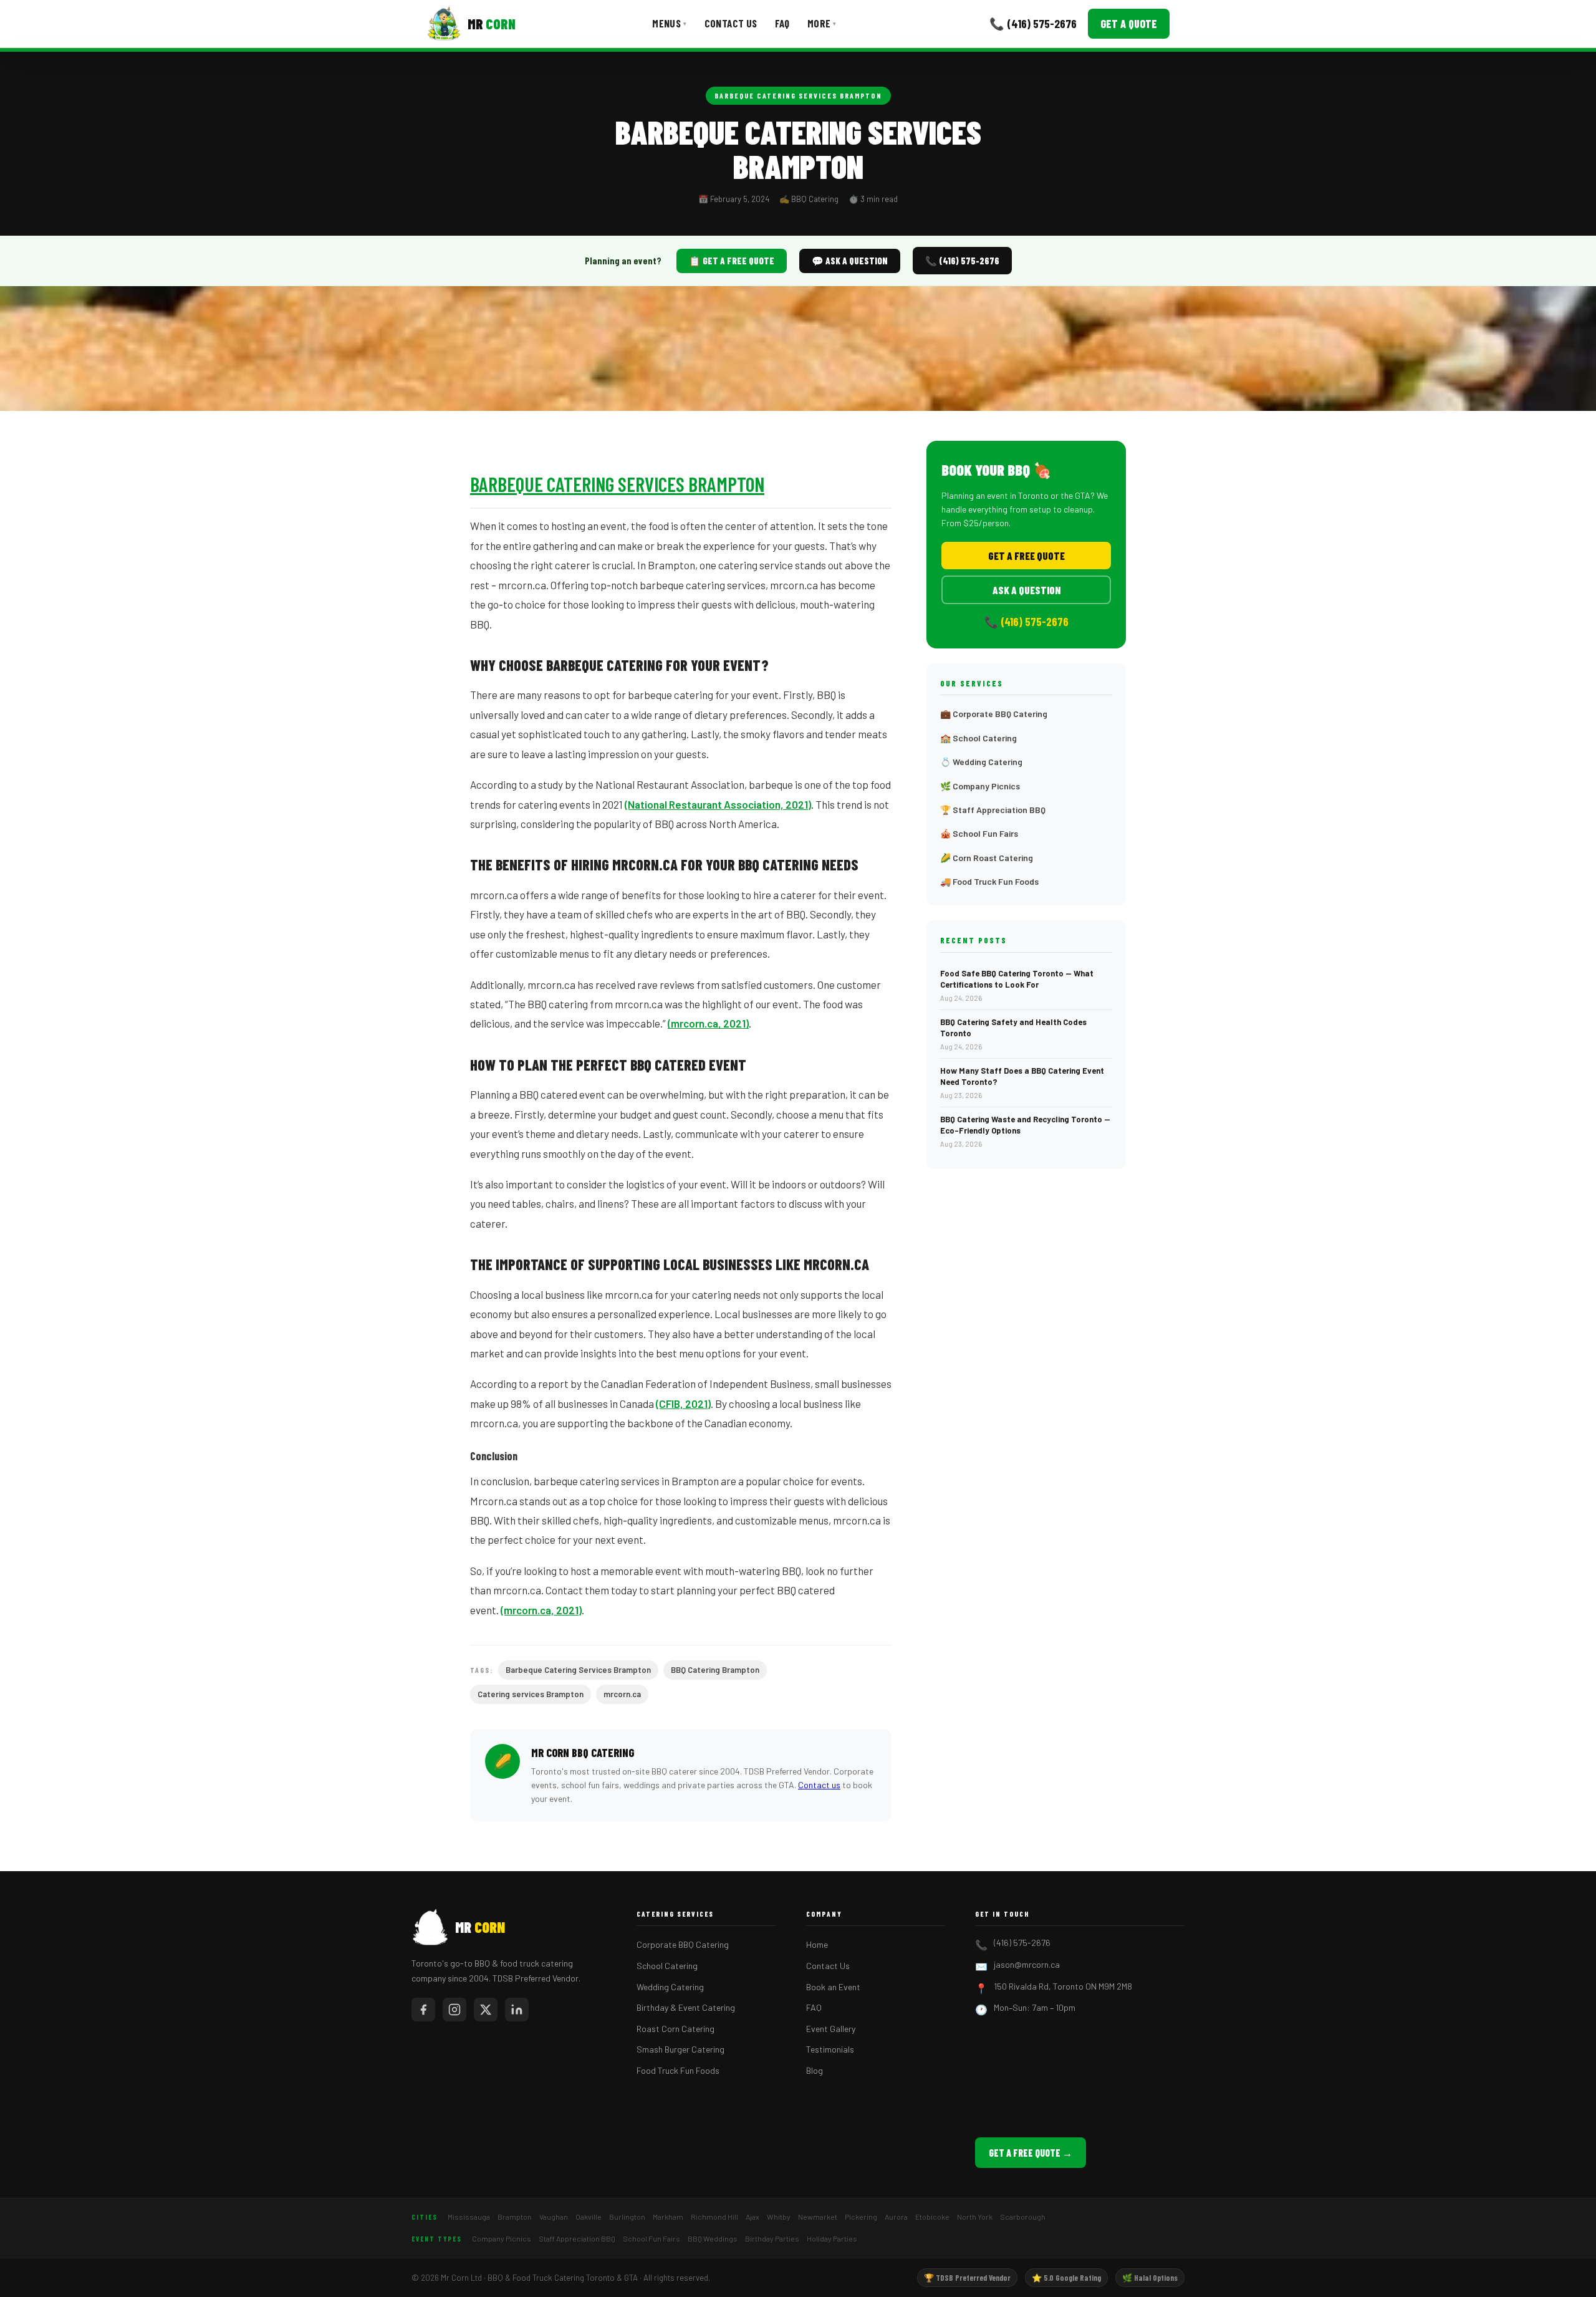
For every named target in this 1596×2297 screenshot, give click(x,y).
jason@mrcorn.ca (1027, 1964)
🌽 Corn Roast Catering (987, 858)
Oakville (589, 2217)
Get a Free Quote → (1031, 2153)
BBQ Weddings (713, 2238)
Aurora (896, 2217)
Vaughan (554, 2217)
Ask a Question (1026, 590)
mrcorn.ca (622, 1694)
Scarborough (1023, 2217)
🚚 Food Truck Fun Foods (989, 881)
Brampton (515, 2217)
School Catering (667, 1966)
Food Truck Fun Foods (678, 2070)
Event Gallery (831, 2029)
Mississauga (469, 2217)
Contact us (819, 1785)
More (822, 23)
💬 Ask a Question (850, 261)
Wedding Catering (670, 1987)
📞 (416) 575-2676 (1033, 23)
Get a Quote (1129, 24)
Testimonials (830, 2049)
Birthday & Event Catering (686, 2007)
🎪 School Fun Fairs (979, 833)
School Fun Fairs (651, 2238)
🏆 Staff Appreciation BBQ (993, 810)
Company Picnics (502, 2238)
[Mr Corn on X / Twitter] (486, 2010)
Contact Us (731, 23)
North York (975, 2217)
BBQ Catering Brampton (715, 1670)
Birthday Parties (772, 2238)
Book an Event (833, 1987)
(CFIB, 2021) (683, 1404)
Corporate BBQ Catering (683, 1944)
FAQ (782, 23)
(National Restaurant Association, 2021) (718, 804)
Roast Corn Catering (675, 2029)
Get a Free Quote (1026, 556)
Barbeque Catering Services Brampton (798, 95)
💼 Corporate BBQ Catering (994, 714)
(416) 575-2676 (1022, 1943)
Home (817, 1944)
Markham (668, 2217)
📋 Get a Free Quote (732, 261)
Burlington (627, 2217)
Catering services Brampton (531, 1694)
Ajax (752, 2217)
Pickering (861, 2217)
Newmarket (818, 2217)
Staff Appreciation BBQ (577, 2238)
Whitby (779, 2217)
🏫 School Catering (978, 738)
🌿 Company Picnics (980, 786)
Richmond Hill (714, 2217)
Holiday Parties (832, 2238)
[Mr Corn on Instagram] (454, 2010)
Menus (669, 23)
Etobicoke (932, 2217)
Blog (815, 2070)
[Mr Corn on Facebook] (423, 2010)
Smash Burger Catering (680, 2049)
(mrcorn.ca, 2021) (708, 1023)
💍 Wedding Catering (981, 762)
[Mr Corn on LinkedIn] (517, 2010)
